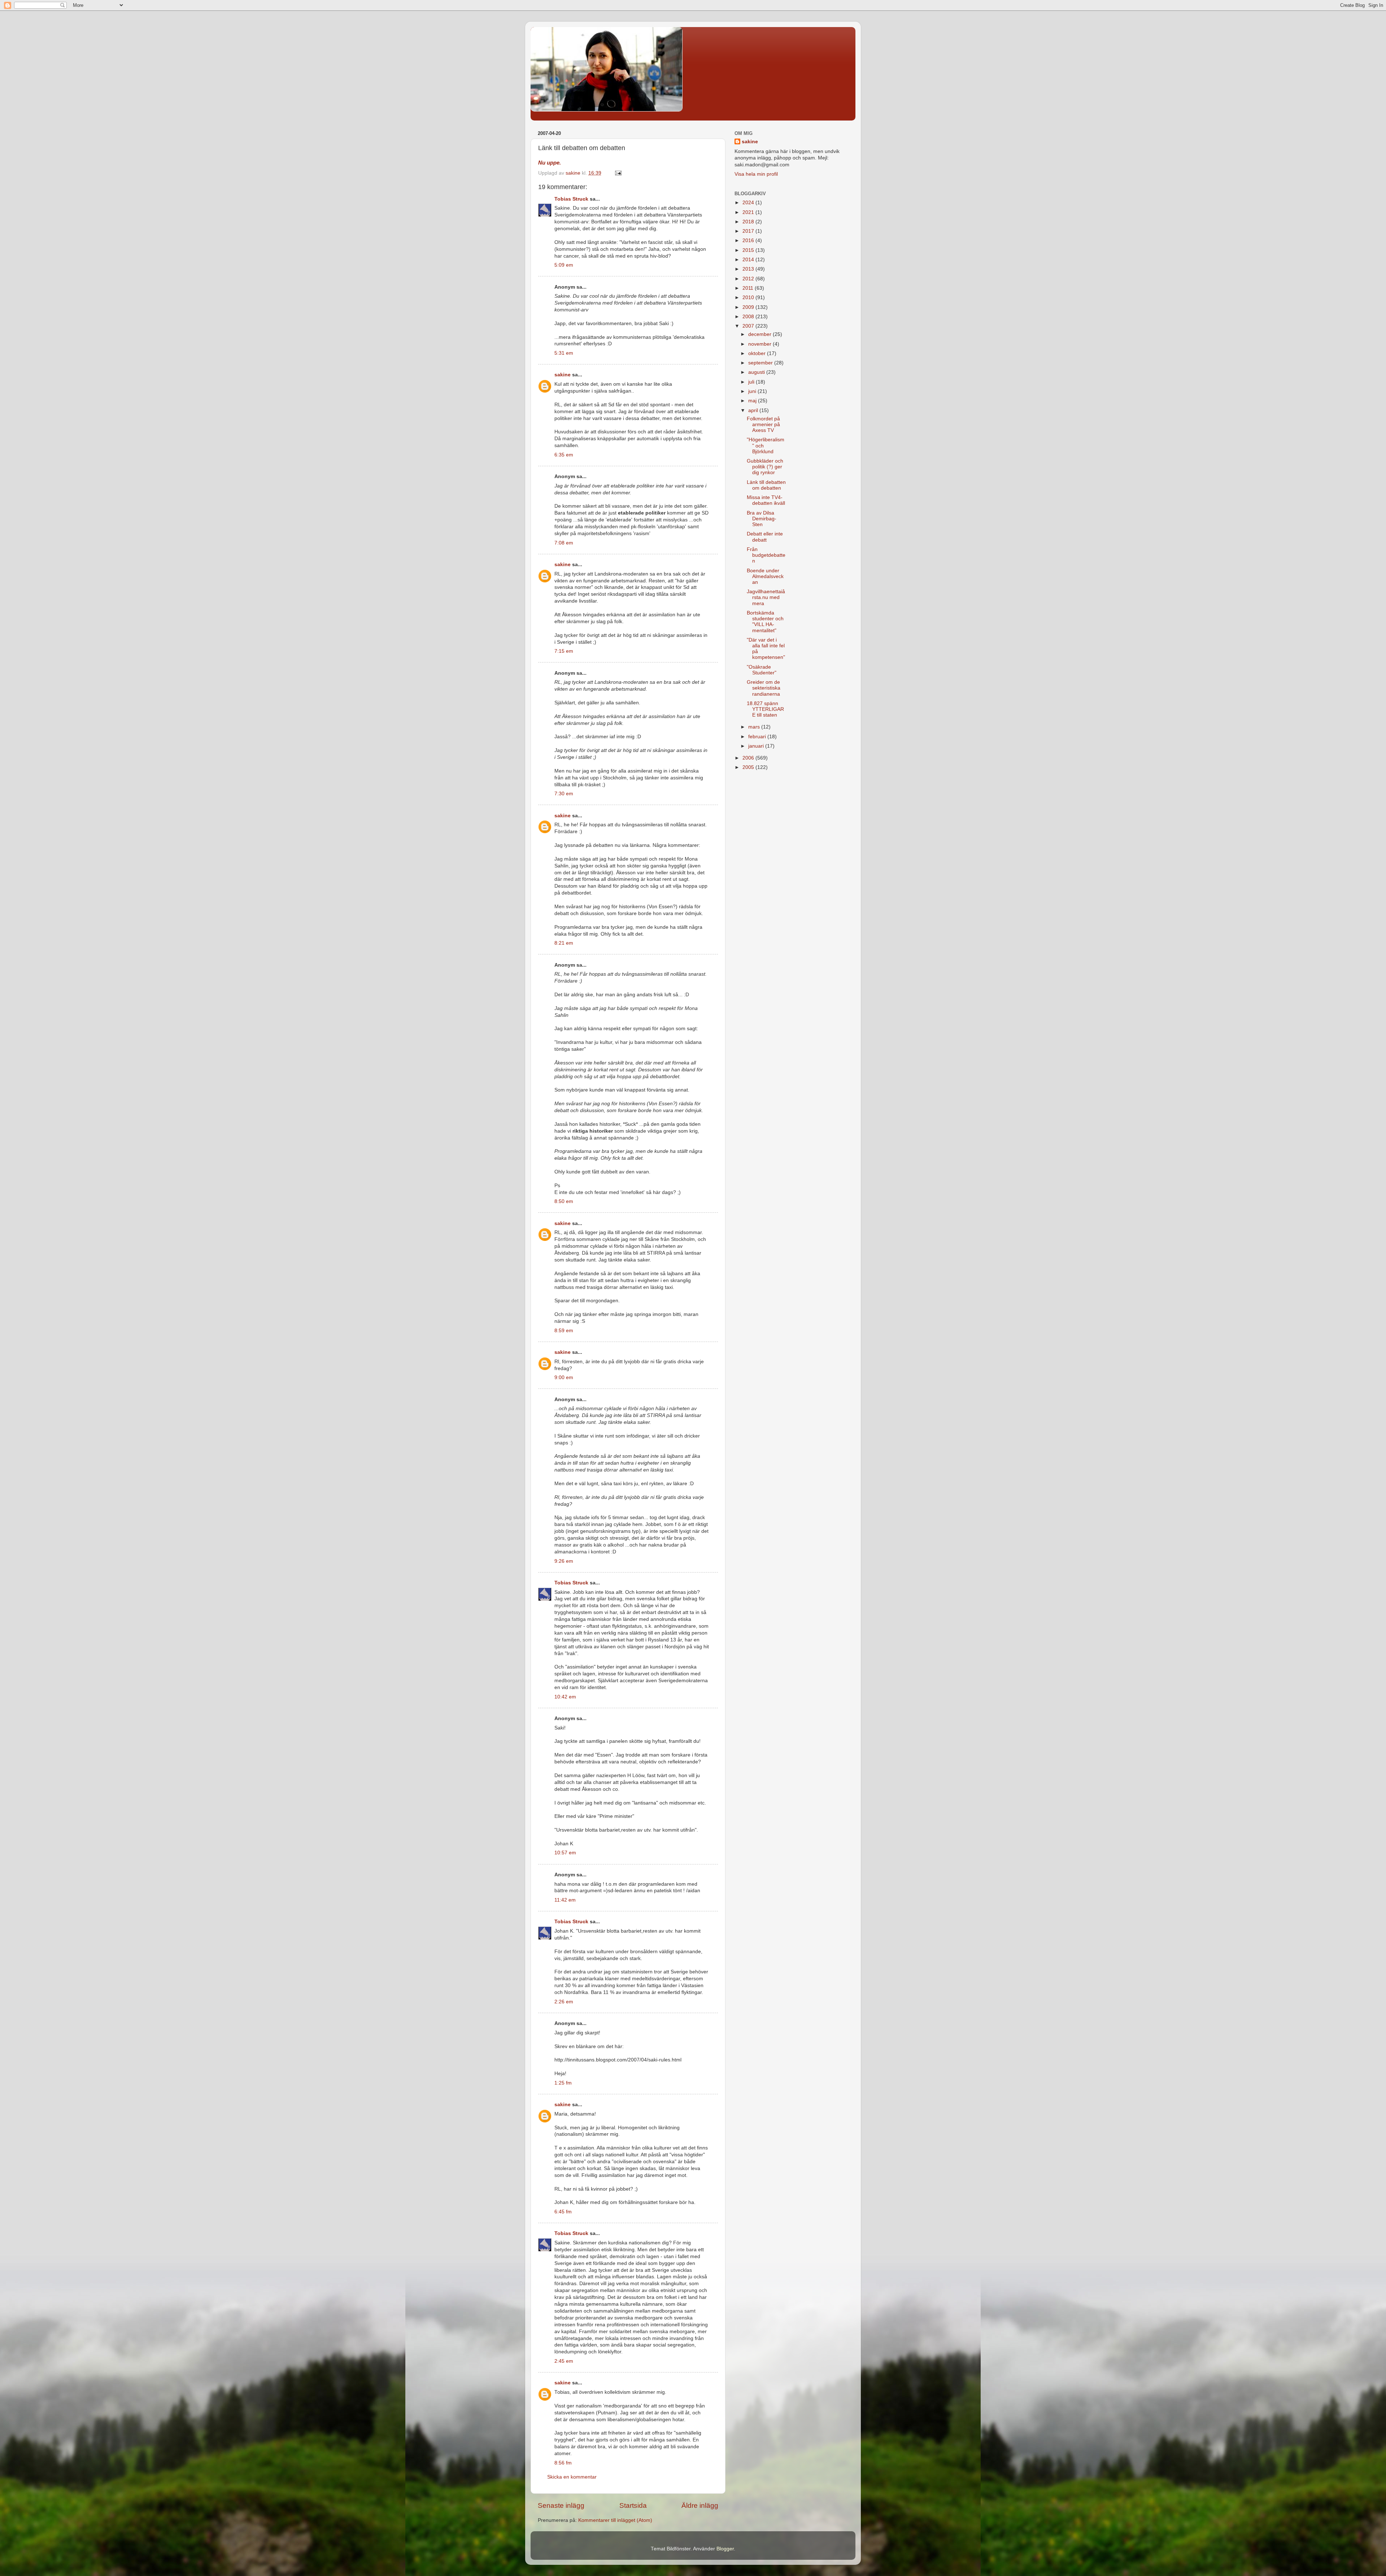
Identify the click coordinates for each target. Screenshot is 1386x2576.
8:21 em (564, 943)
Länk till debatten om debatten (766, 485)
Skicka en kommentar (572, 2477)
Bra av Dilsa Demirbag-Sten (762, 519)
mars (755, 727)
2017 (749, 231)
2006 (749, 758)
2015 (749, 250)
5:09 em (564, 265)
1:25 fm (563, 2083)
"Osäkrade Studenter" (762, 670)
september (761, 363)
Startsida (633, 2505)
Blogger (725, 2549)
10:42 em (565, 1697)
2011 (749, 288)
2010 (749, 298)
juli (752, 382)
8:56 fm (563, 2463)
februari (758, 737)
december (760, 334)
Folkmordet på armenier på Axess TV (763, 425)
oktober (758, 353)
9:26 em (564, 1561)
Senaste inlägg (561, 2505)
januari (757, 746)
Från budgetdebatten (766, 555)
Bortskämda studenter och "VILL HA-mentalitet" (765, 622)
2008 (749, 317)
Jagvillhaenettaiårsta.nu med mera (766, 597)
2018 (749, 222)
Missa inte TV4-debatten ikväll (766, 500)
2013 (749, 269)
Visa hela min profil (756, 174)
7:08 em (564, 543)
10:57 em (565, 1853)
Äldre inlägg (700, 2505)
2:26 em (564, 2002)
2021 (749, 212)
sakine (563, 375)
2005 (749, 767)
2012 (749, 279)
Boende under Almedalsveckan (765, 576)
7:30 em (564, 794)
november (760, 344)
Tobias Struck (571, 199)
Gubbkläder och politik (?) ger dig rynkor (765, 467)
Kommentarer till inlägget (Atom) (615, 2520)
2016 (749, 240)
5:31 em (564, 353)
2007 (749, 326)
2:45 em (564, 2361)
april (754, 410)
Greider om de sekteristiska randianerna (764, 688)
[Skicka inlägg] (618, 173)
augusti (757, 372)
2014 (749, 260)
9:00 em (564, 1377)
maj (753, 401)
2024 (749, 203)
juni (753, 391)
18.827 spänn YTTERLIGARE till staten (765, 709)
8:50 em (564, 1201)
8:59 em (564, 1331)
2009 (749, 307)
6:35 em (564, 455)
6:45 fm (563, 2212)
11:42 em (565, 1900)
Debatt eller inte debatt (765, 537)
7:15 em (564, 651)
